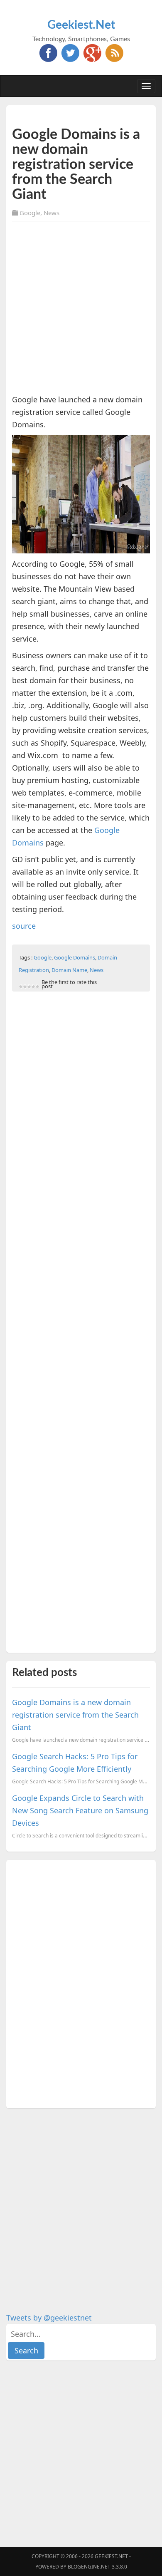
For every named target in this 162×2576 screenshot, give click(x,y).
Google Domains (75, 957)
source (24, 926)
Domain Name (69, 970)
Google (30, 213)
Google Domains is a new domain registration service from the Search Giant (75, 1715)
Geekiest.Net (81, 25)
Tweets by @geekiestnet (49, 2318)
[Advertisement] (81, 309)
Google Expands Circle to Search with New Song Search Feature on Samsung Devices (80, 1810)
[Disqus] (81, 1983)
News (52, 213)
